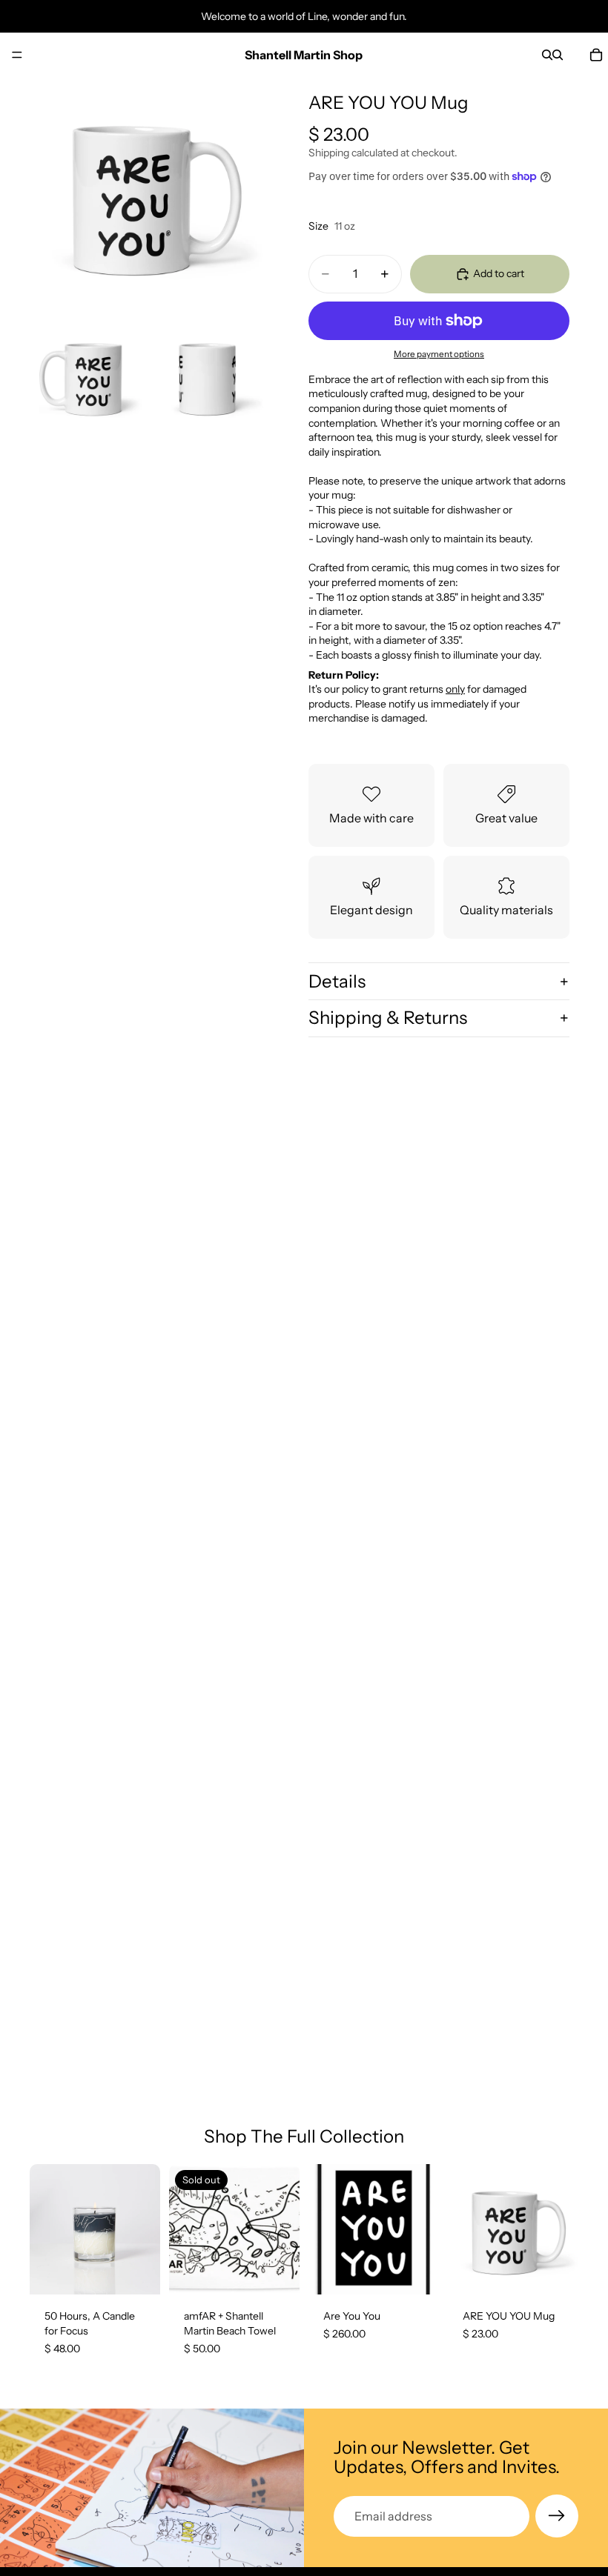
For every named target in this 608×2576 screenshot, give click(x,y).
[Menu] (17, 55)
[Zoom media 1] (147, 194)
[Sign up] (557, 2516)
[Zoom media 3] (208, 376)
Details (337, 981)
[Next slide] (144, 2229)
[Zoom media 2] (86, 376)
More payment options (439, 354)
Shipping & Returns (388, 1018)
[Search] (547, 55)
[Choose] (416, 2272)
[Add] (137, 2272)
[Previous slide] (46, 2229)
